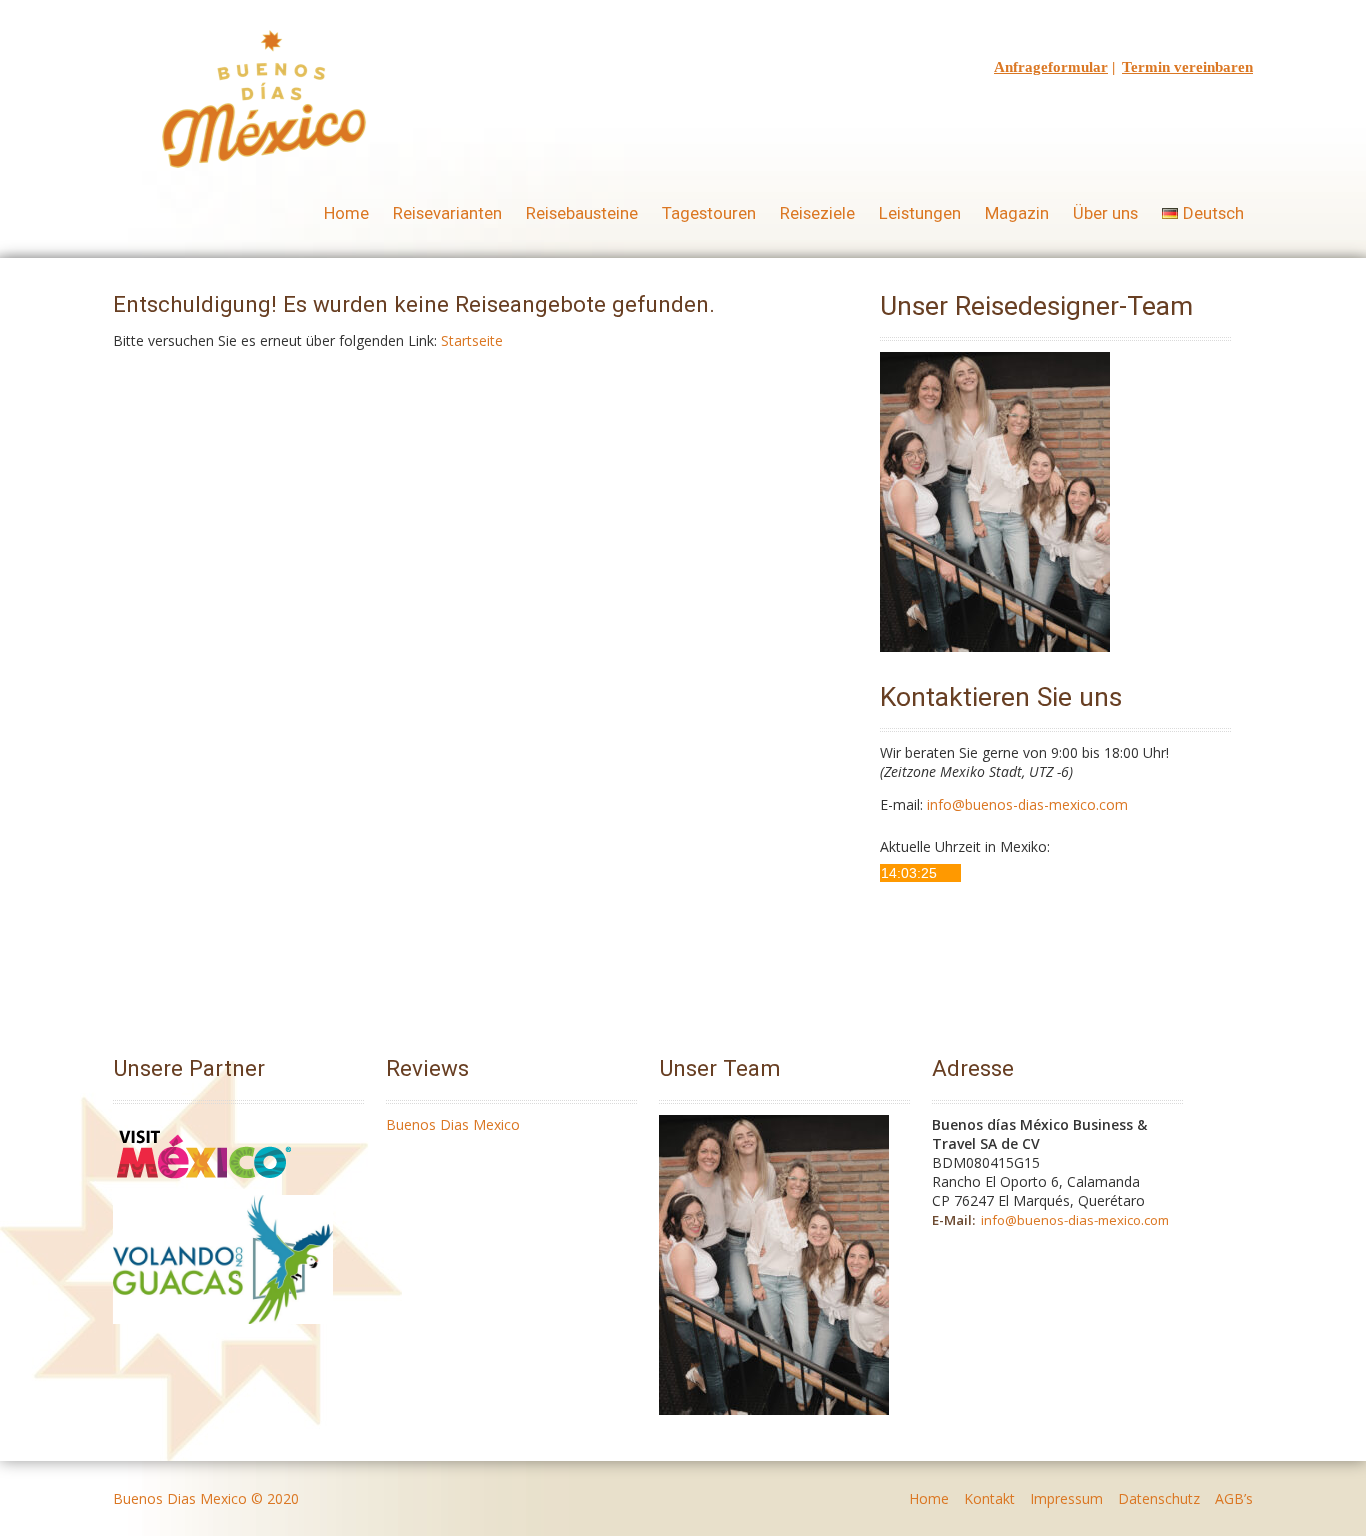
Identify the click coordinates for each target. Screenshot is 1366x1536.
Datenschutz (1159, 1498)
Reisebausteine (582, 213)
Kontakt (989, 1498)
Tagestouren (709, 213)
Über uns (1105, 213)
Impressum (1066, 1498)
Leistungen (920, 213)
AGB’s (1234, 1498)
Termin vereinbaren (1187, 67)
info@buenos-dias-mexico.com (1027, 804)
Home (346, 213)
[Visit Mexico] (204, 1185)
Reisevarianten (447, 213)
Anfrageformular (1051, 67)
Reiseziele (817, 213)
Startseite (472, 340)
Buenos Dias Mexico (453, 1124)
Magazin (1017, 213)
